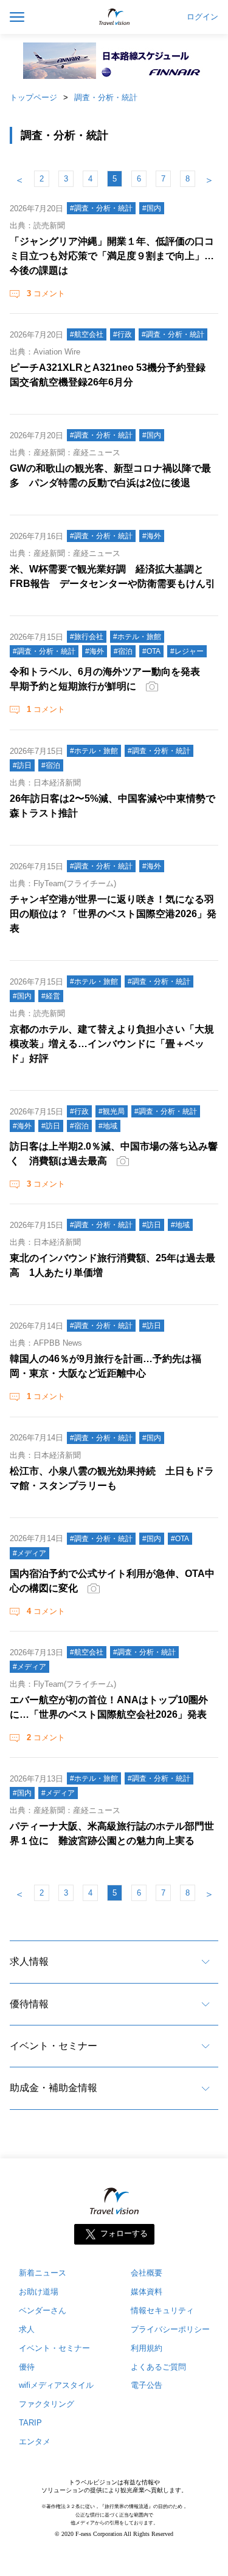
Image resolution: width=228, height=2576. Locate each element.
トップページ (33, 97)
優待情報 (29, 2004)
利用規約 (147, 2348)
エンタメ (35, 2442)
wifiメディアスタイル (56, 2385)
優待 (27, 2367)
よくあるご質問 (158, 2367)
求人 (27, 2329)
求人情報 (29, 1961)
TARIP (30, 2423)
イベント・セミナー (54, 2046)
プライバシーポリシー (170, 2329)
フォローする (124, 2233)
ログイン (202, 17)
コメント (46, 293)
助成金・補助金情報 (54, 2088)
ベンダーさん (43, 2310)
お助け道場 (39, 2292)
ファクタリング (47, 2404)
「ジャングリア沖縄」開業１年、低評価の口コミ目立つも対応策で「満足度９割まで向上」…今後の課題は (112, 256)
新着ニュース (43, 2273)
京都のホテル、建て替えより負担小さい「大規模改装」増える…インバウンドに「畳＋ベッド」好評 (112, 1044)
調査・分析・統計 (106, 97)
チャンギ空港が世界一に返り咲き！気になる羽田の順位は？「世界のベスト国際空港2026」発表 (113, 914)
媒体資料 (147, 2292)
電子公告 (147, 2385)
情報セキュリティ (162, 2310)
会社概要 (147, 2273)
